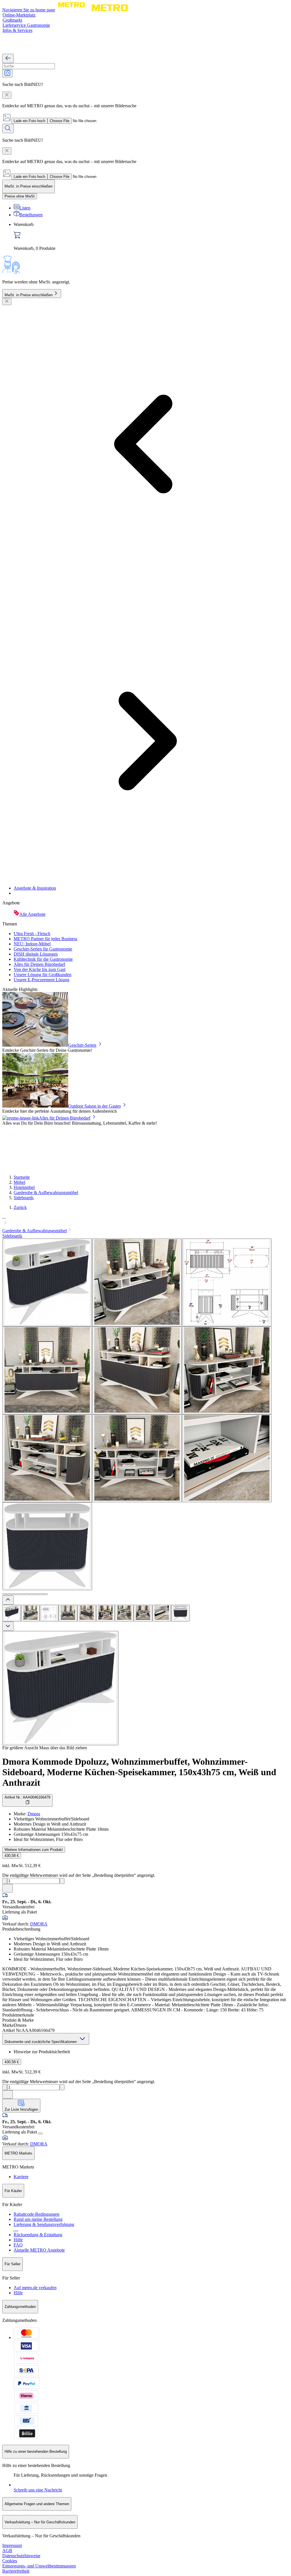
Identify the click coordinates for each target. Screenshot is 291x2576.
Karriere (21, 2177)
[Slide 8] (36, 1594)
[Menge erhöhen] (62, 1881)
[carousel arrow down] (8, 1626)
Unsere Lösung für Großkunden (42, 975)
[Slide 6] (27, 1594)
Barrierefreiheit (16, 2571)
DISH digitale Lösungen (36, 954)
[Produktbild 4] (68, 1613)
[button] (145, 1221)
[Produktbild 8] (143, 1613)
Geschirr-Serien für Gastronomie (43, 949)
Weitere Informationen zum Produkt (34, 1850)
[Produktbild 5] (87, 1613)
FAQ (18, 2245)
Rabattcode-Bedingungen (37, 2214)
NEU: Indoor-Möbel (32, 944)
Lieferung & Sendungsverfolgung (44, 2224)
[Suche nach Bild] (7, 73)
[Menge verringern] (5, 1881)
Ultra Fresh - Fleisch (32, 934)
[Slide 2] (9, 1594)
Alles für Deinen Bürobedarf (39, 964)
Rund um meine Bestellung (38, 2219)
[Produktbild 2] (30, 1613)
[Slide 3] (14, 1594)
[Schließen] (7, 302)
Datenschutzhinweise (21, 2556)
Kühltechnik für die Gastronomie (43, 959)
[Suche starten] (8, 128)
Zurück (20, 1207)
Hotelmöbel (24, 1187)
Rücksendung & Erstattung (38, 2235)
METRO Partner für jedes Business (45, 939)
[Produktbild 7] (124, 1613)
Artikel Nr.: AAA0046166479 (27, 1797)
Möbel (19, 1182)
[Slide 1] (5, 1594)
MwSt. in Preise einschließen (29, 295)
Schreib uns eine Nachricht (38, 2490)
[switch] (20, 196)
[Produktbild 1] (12, 1613)
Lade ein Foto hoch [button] (29, 121)
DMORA (39, 1924)
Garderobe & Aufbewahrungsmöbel (46, 1193)
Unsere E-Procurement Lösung (41, 980)
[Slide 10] (45, 1594)
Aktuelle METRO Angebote (39, 2250)
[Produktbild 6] (105, 1613)
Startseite (22, 1177)
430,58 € (12, 1856)
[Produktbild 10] (180, 1613)
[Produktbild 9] (162, 1613)
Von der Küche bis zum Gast (40, 969)
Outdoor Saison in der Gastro (94, 1106)
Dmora (34, 1814)
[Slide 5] (23, 1594)
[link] (151, 236)
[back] (8, 58)
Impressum (12, 2545)
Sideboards (24, 1198)
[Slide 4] (18, 1594)
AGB (7, 2551)
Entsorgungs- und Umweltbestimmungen (39, 2566)
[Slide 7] (32, 1594)
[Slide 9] (41, 1594)
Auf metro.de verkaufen (35, 2288)
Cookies (10, 2561)
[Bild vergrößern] (60, 1688)
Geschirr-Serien (82, 1045)
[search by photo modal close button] (7, 95)
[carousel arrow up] (8, 1600)
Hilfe (18, 2240)
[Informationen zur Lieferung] (40, 2133)
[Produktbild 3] (49, 1613)
